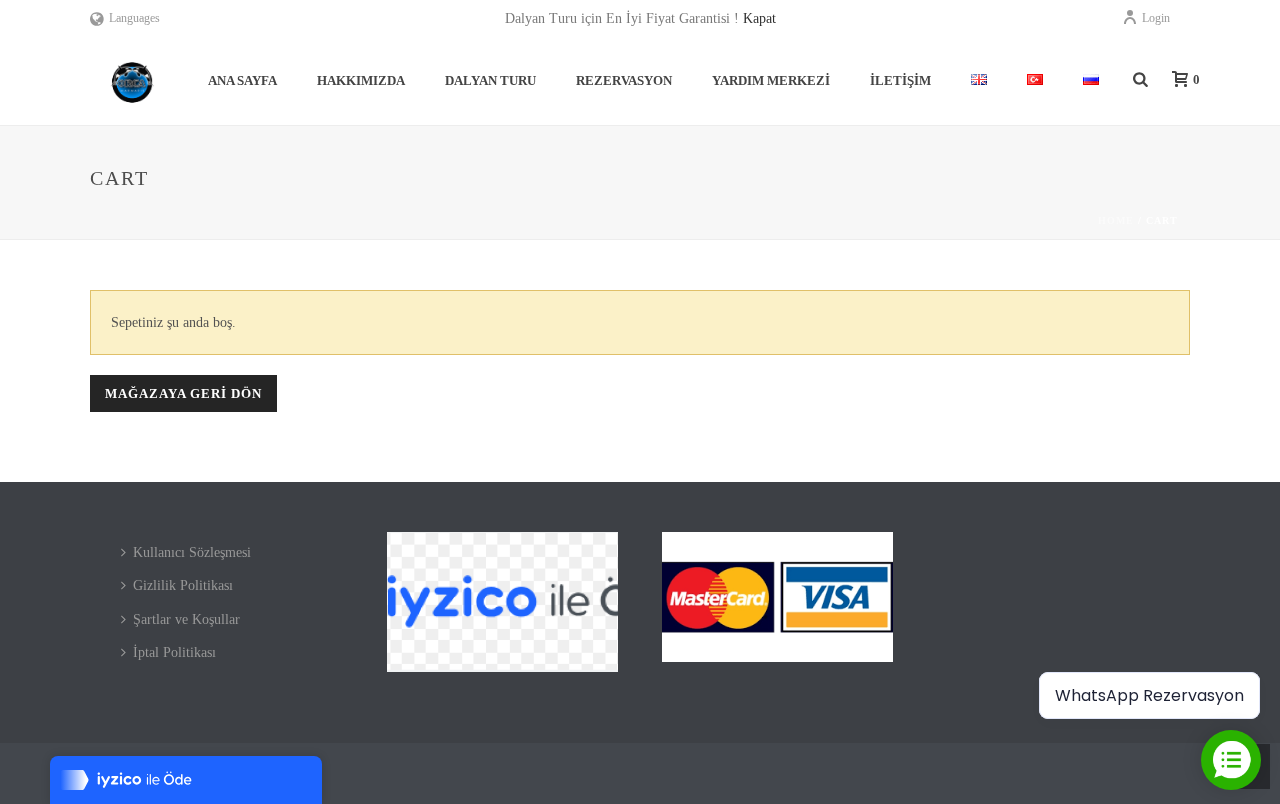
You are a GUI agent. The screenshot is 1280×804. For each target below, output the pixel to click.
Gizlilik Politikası (183, 585)
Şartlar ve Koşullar (186, 619)
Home (1116, 220)
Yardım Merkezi (771, 80)
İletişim (900, 80)
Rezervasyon (624, 80)
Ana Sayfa (242, 80)
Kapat (759, 18)
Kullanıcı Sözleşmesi (192, 552)
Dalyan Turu (490, 80)
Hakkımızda (361, 80)
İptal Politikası (174, 652)
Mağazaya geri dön (183, 393)
